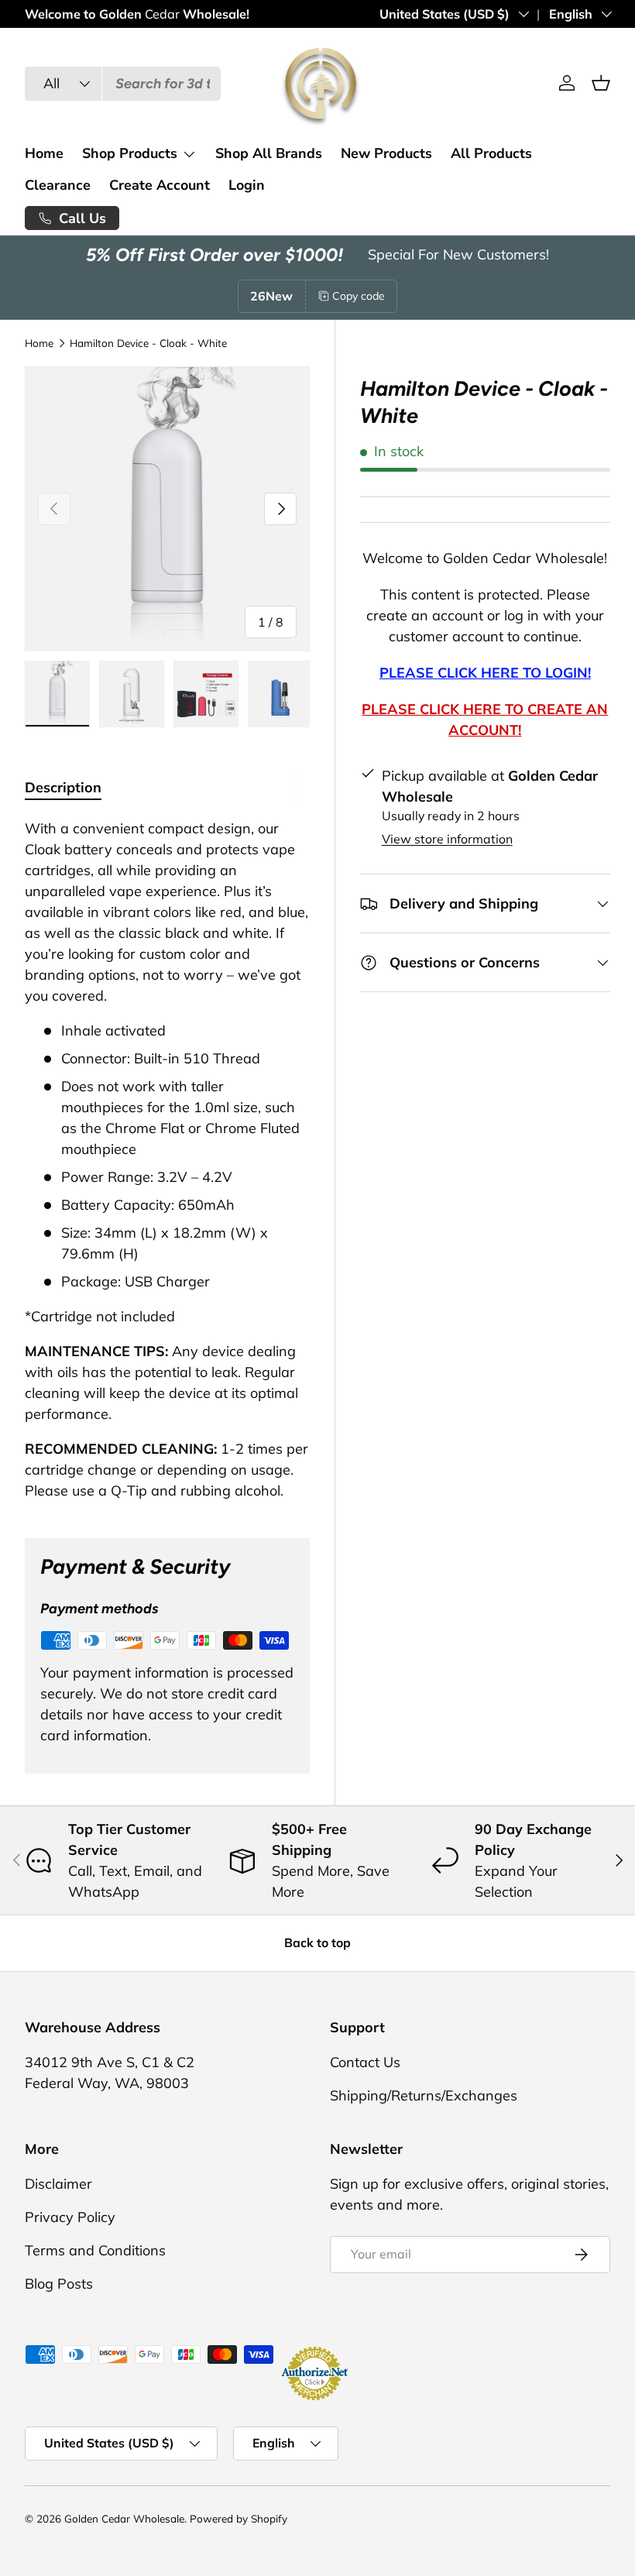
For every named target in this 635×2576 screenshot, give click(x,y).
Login (247, 185)
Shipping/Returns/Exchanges (424, 2095)
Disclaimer (58, 2184)
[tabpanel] (167, 1159)
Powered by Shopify (239, 2518)
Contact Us (365, 2062)
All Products (491, 153)
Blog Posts (59, 2284)
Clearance (58, 185)
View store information (447, 839)
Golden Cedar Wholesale (124, 2518)
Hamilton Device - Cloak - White (148, 343)
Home (44, 153)
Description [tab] (63, 787)
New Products (386, 153)
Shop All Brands (269, 153)
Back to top (317, 1942)
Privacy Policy (70, 2217)
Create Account (160, 185)
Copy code (359, 296)
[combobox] (123, 84)
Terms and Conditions (95, 2250)
